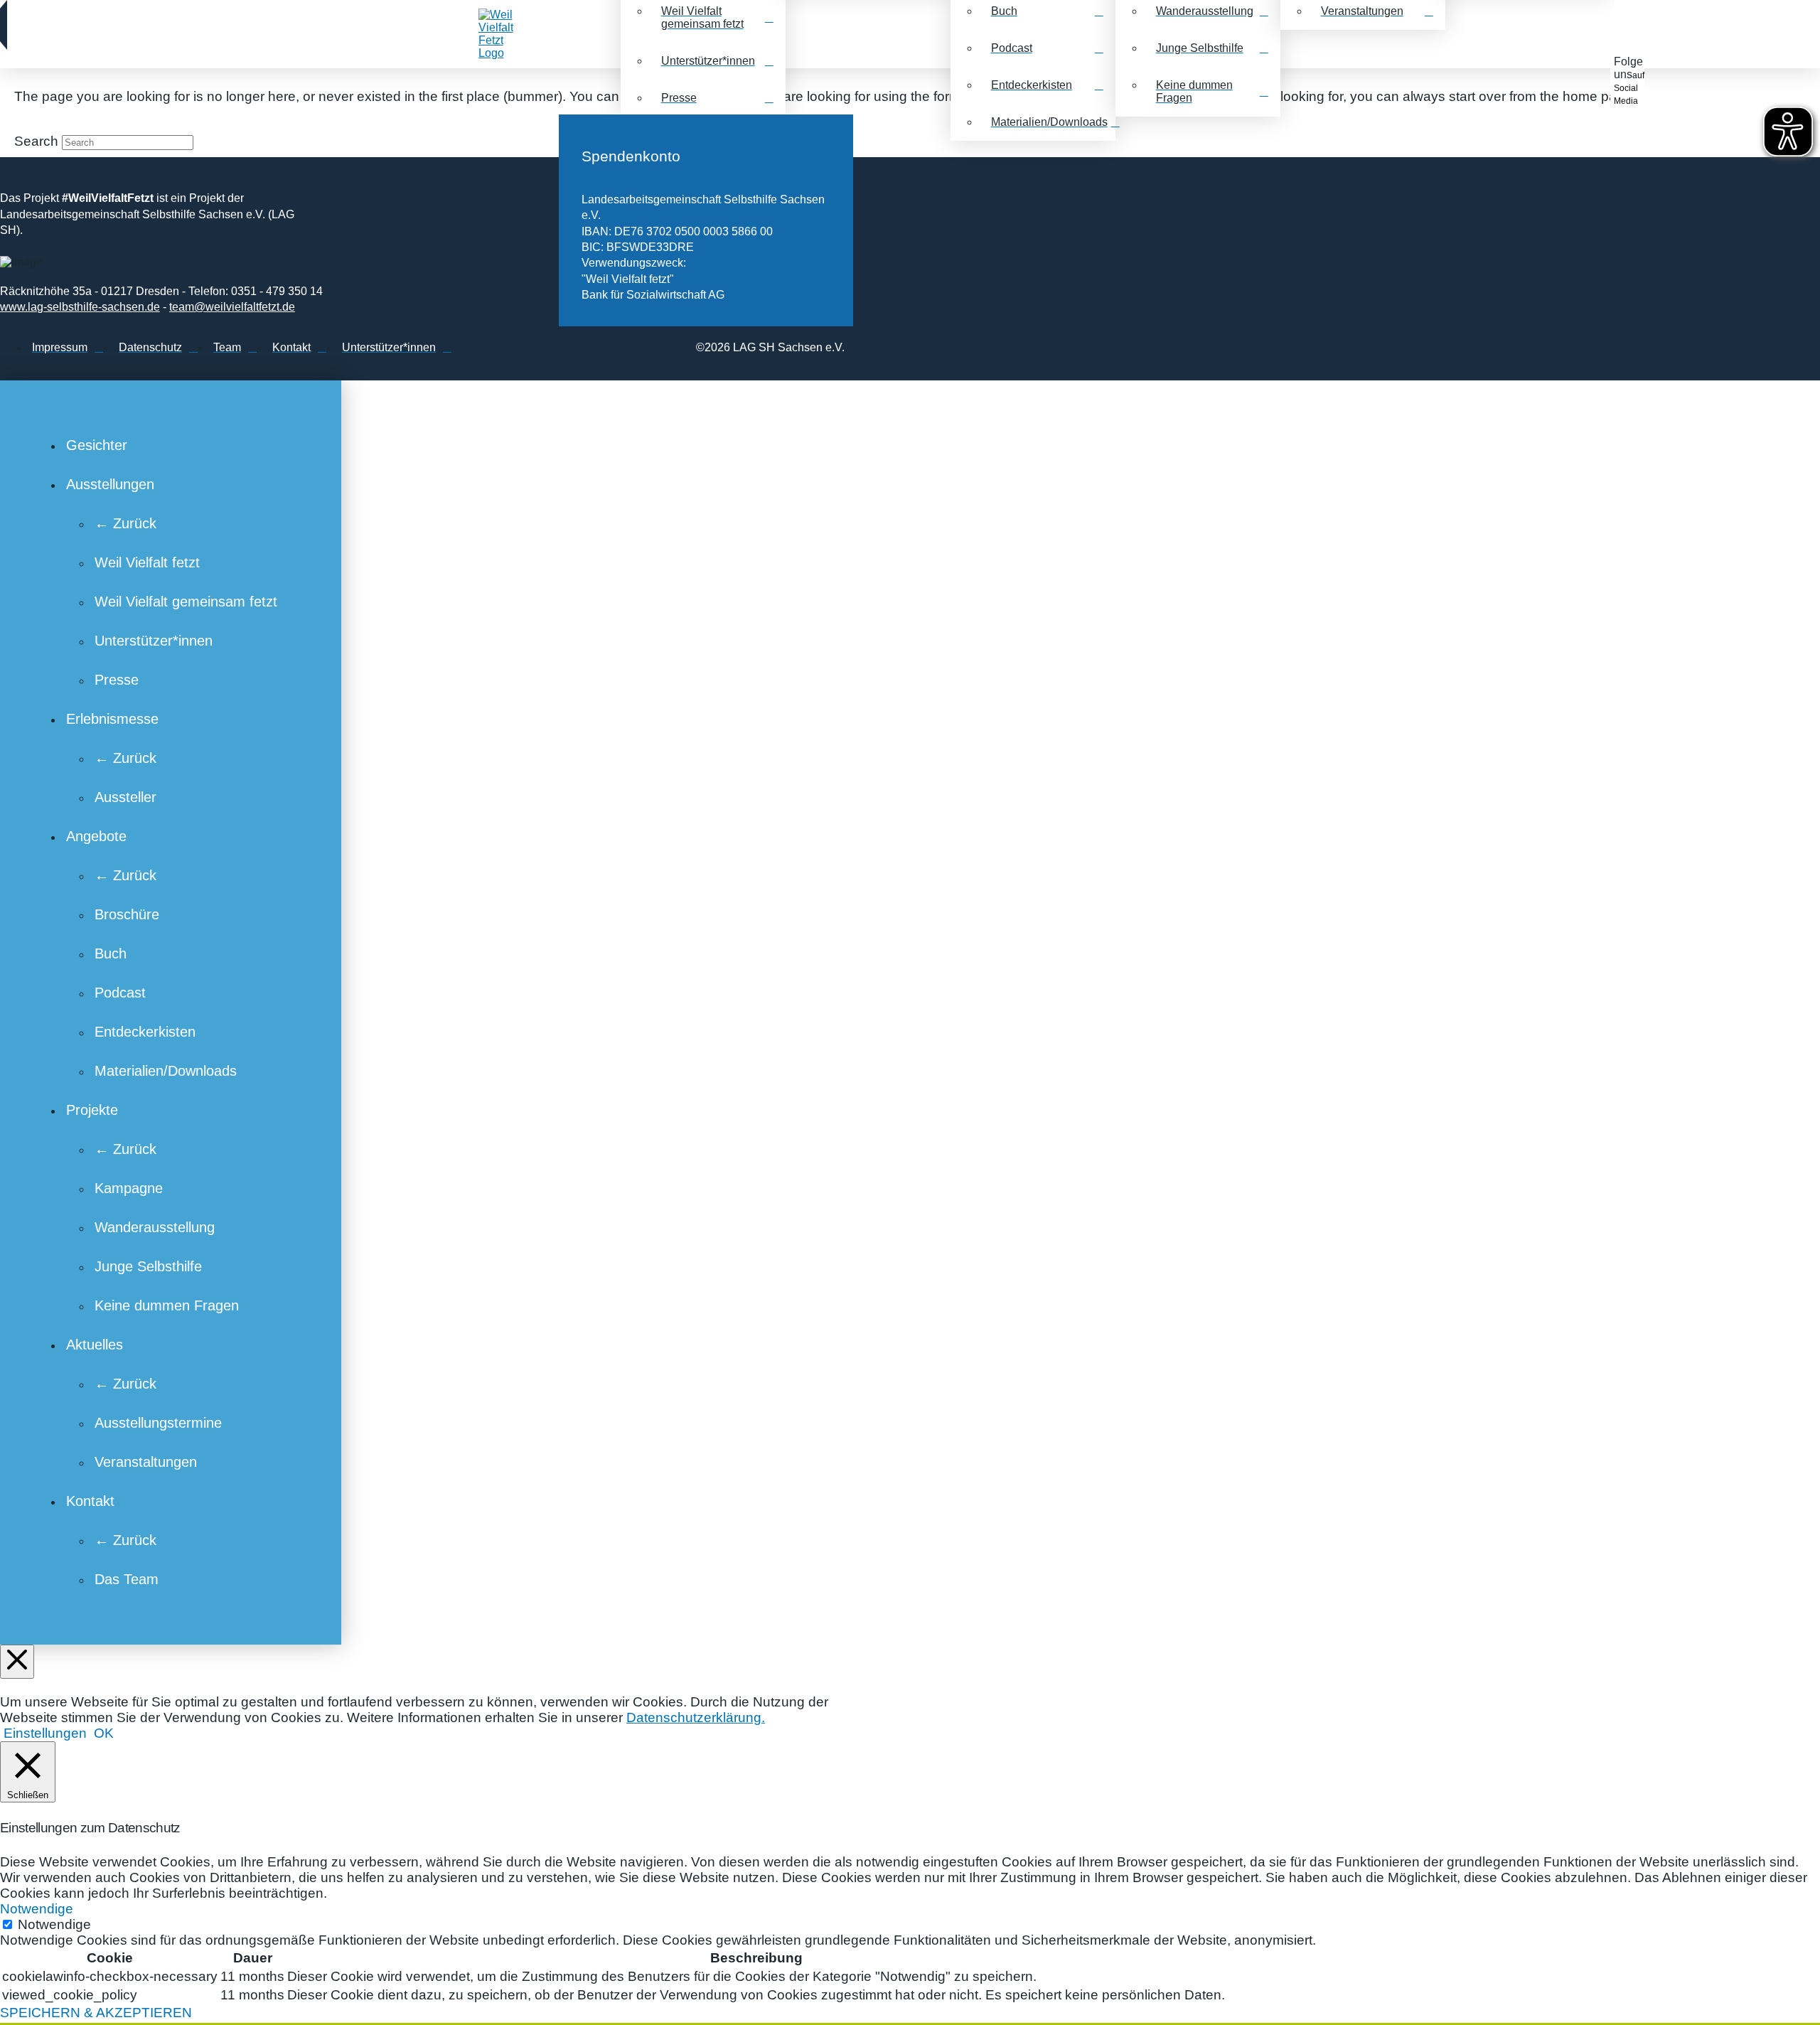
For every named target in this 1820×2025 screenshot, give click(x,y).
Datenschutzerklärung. (696, 1717)
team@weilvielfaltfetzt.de (232, 307)
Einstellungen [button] (45, 1733)
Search (36, 141)
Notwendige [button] (37, 1909)
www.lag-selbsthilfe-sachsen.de (80, 307)
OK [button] (104, 1733)
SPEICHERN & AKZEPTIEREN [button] (96, 2013)
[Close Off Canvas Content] (17, 1662)
